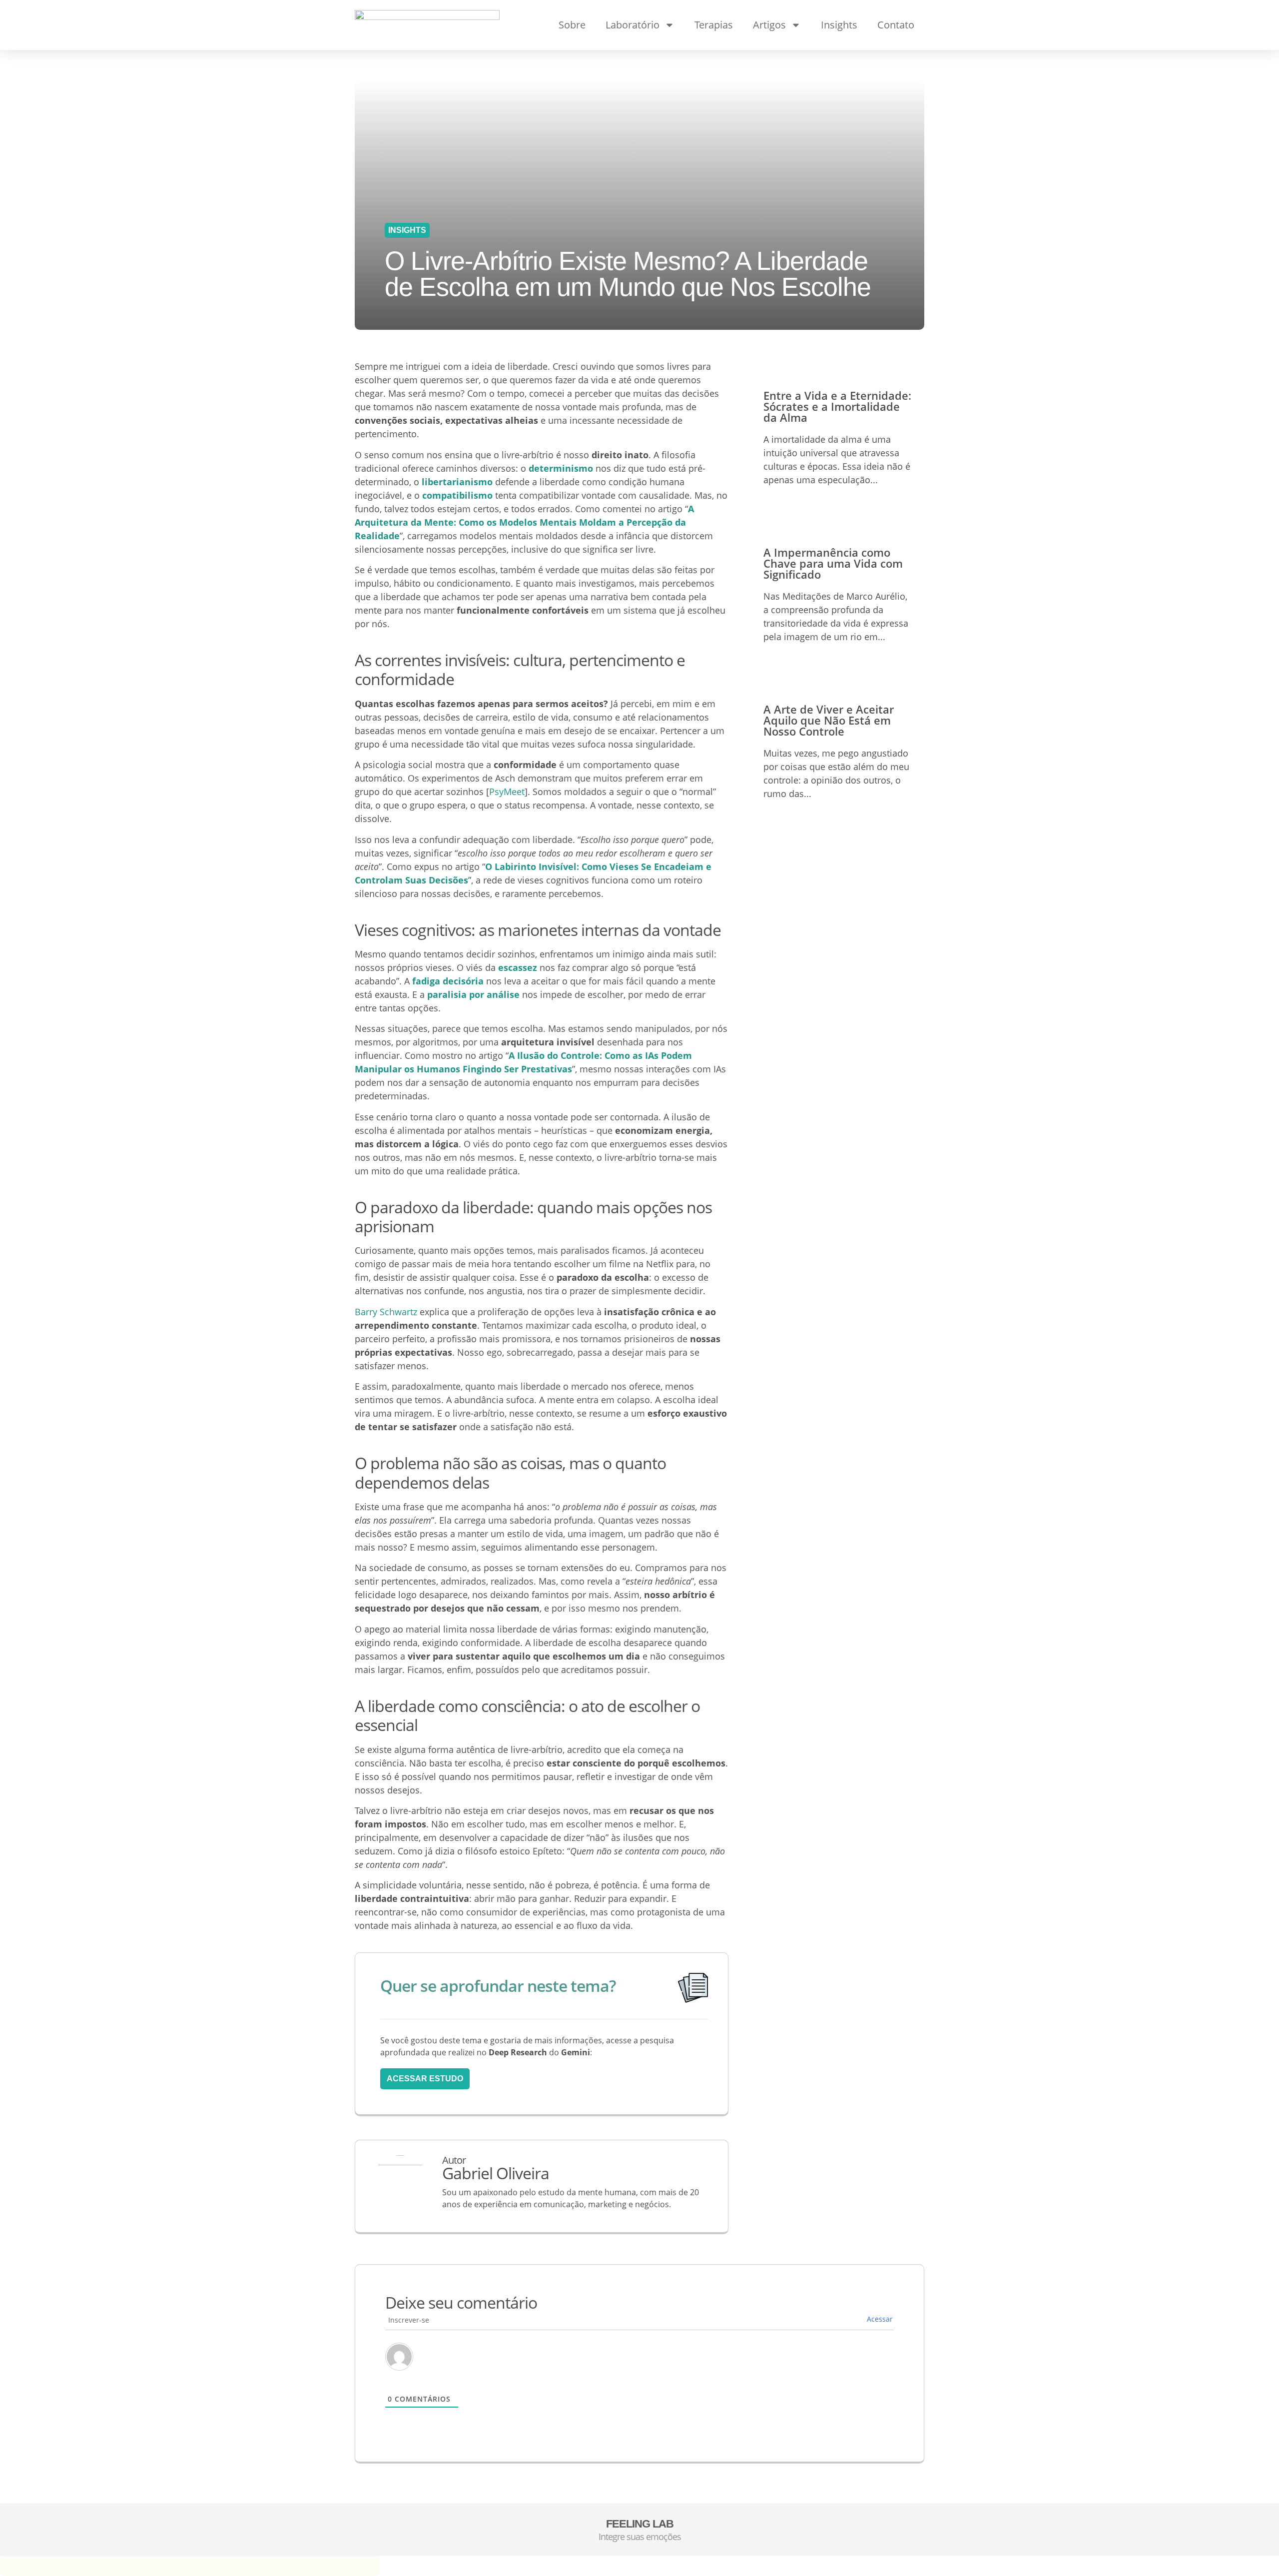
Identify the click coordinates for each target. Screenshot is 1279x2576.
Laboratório (633, 25)
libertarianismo (457, 482)
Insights (839, 25)
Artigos (769, 25)
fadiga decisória (448, 981)
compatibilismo (457, 495)
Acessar (880, 2319)
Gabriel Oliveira (496, 2173)
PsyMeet (507, 792)
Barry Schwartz (386, 1312)
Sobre (572, 25)
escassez (518, 967)
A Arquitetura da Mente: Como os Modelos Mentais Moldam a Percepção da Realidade (524, 522)
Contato (896, 25)
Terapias (714, 25)
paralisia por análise (473, 994)
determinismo (561, 468)
